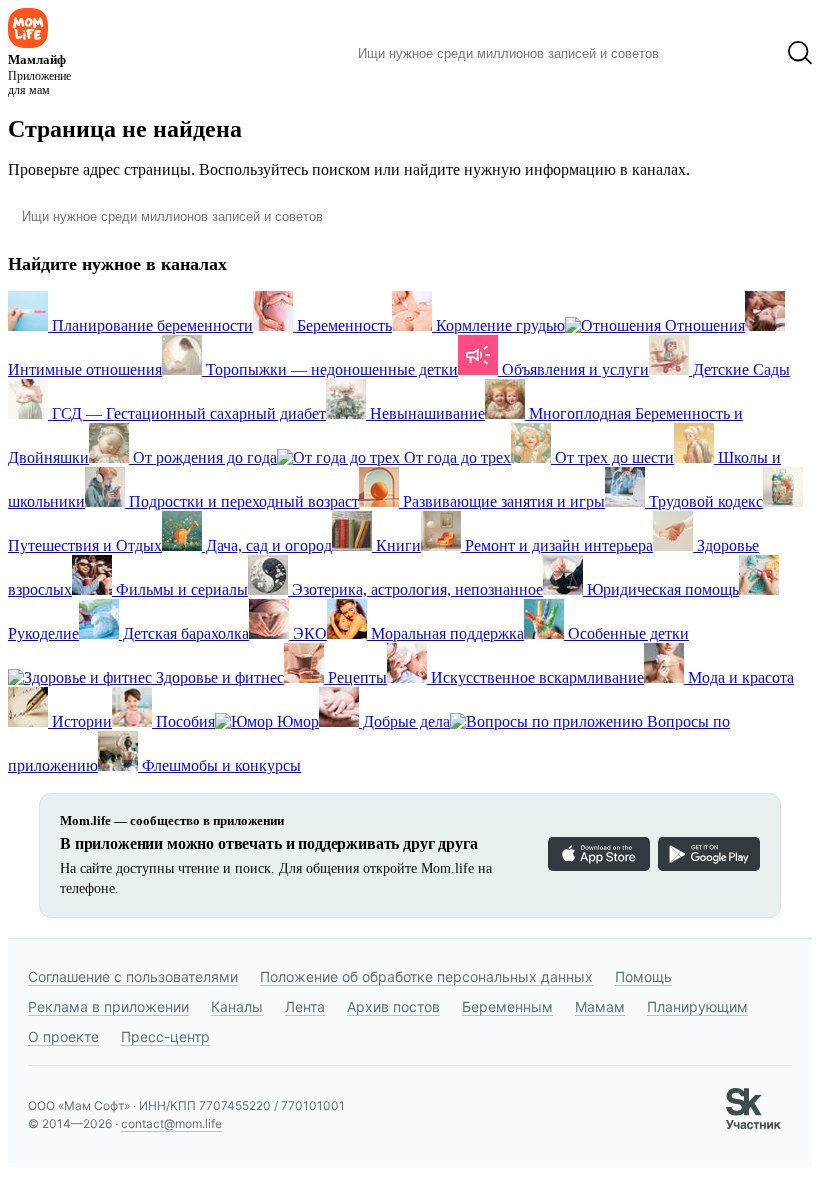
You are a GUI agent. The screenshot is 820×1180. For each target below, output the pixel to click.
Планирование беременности (150, 325)
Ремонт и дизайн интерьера (557, 545)
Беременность (342, 325)
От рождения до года (203, 457)
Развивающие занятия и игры (502, 501)
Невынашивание (425, 413)
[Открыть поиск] (800, 53)
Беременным (507, 1006)
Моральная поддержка (445, 633)
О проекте (63, 1036)
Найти (704, 53)
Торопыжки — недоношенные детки (330, 369)
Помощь (643, 976)
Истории (80, 721)
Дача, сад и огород (267, 545)
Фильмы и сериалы (180, 589)
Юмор (296, 721)
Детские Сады (739, 369)
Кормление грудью (498, 325)
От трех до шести (612, 457)
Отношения (703, 325)
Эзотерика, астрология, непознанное (415, 589)
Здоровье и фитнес (218, 677)
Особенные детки (626, 633)
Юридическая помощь (661, 589)
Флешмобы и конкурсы (219, 765)
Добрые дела (404, 721)
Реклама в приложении (108, 1006)
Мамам (600, 1006)
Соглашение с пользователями (133, 976)
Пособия (183, 721)
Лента (305, 1006)
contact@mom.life (171, 1123)
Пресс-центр (165, 1036)
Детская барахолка (184, 633)
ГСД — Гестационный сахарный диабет (187, 413)
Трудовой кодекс (704, 501)
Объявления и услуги (573, 369)
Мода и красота (739, 677)
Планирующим (697, 1006)
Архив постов (393, 1006)
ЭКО (308, 633)
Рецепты (355, 677)
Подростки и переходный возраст (242, 501)
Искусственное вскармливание (535, 677)
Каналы (237, 1006)
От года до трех (455, 457)
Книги (396, 545)
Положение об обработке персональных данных (426, 976)
